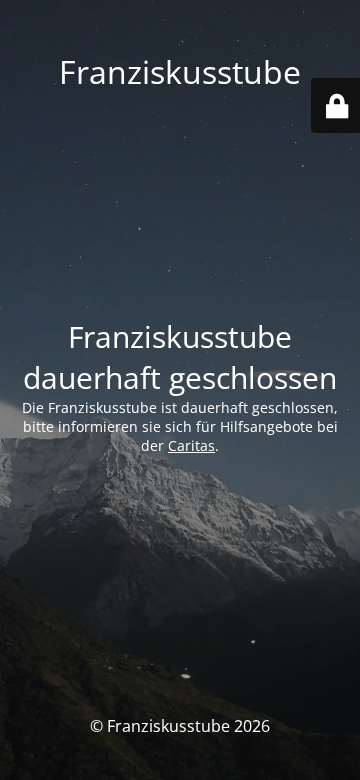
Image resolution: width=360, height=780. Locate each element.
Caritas (191, 445)
